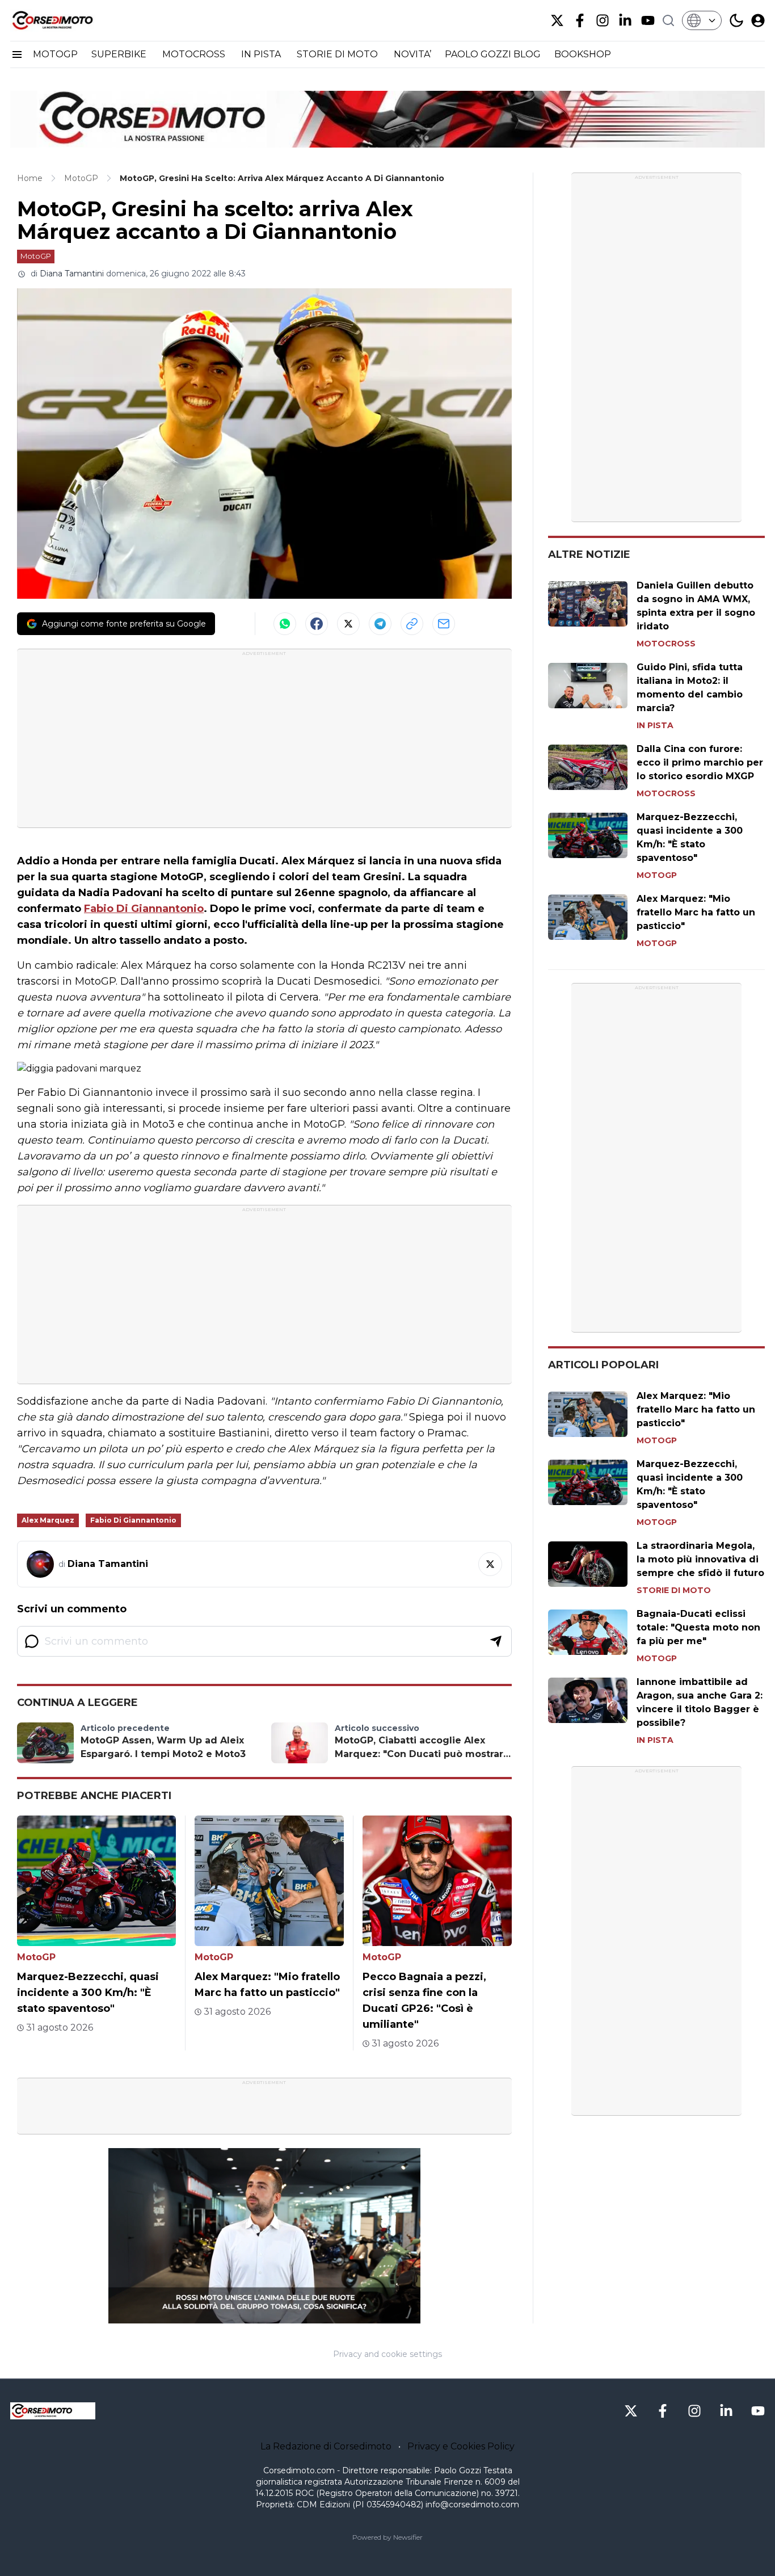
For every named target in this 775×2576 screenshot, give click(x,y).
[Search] (668, 20)
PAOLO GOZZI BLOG (493, 54)
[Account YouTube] (648, 20)
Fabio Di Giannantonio (144, 909)
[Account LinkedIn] (625, 20)
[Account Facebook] (580, 20)
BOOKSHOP (583, 54)
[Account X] (557, 20)
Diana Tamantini (72, 274)
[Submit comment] (496, 1641)
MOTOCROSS (195, 54)
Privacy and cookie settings (387, 2354)
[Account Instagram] (603, 20)
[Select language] (702, 20)
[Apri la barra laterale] (17, 54)
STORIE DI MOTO (338, 54)
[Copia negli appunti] (412, 624)
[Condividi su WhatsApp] (285, 624)
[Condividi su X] (348, 624)
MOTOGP (55, 54)
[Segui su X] (490, 1564)
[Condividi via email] (444, 624)
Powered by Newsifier (387, 2537)
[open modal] (758, 20)
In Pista (655, 725)
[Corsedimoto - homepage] (67, 20)
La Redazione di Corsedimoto (326, 2446)
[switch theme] (736, 20)
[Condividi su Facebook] (317, 624)
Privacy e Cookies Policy (461, 2446)
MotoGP (36, 256)
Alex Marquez (48, 1520)
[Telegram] (380, 624)
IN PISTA (262, 54)
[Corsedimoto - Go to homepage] (53, 2411)
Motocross (666, 644)
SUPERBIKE (120, 54)
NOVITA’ (412, 54)
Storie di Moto (674, 1590)
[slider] (252, 2315)
